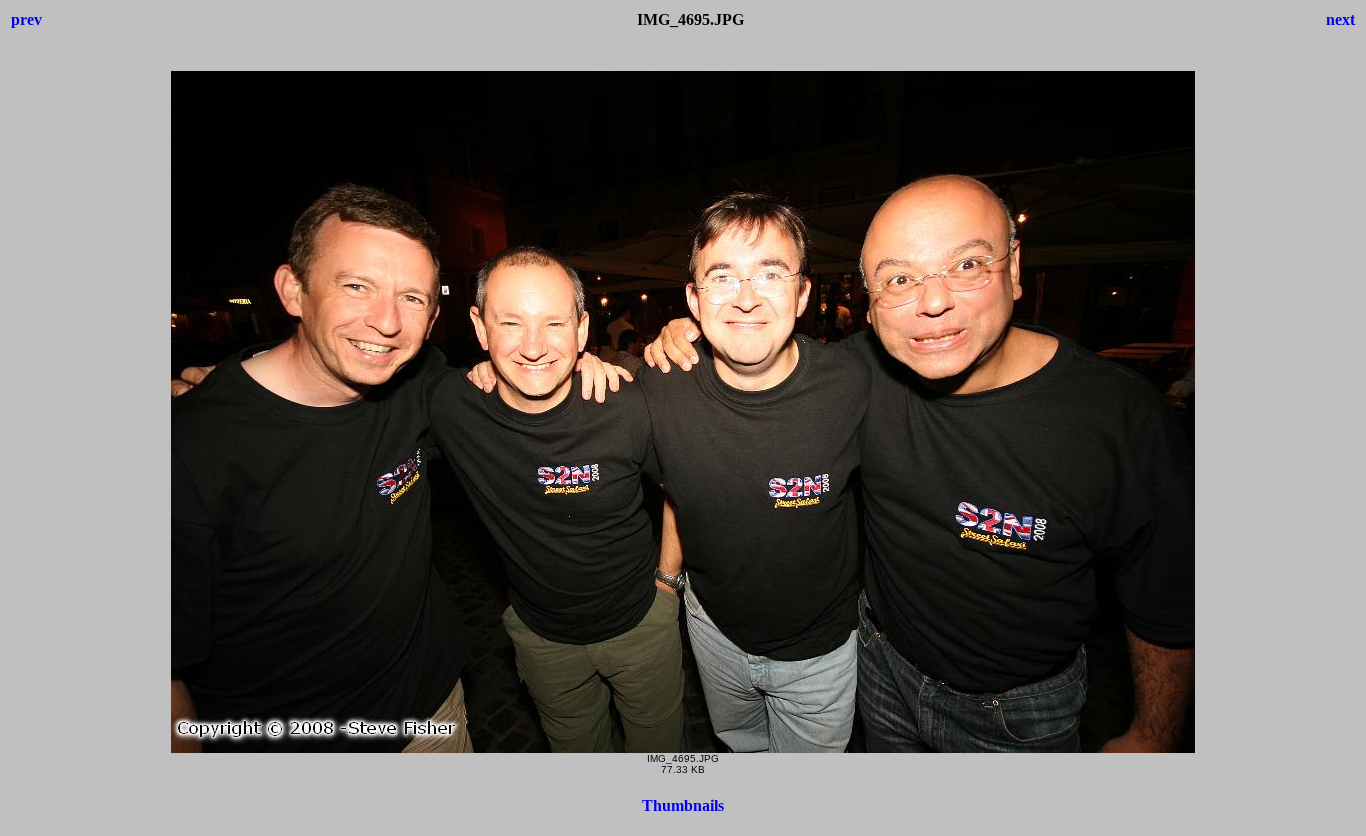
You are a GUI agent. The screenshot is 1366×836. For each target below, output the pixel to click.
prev (26, 19)
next (1340, 19)
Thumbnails (683, 805)
